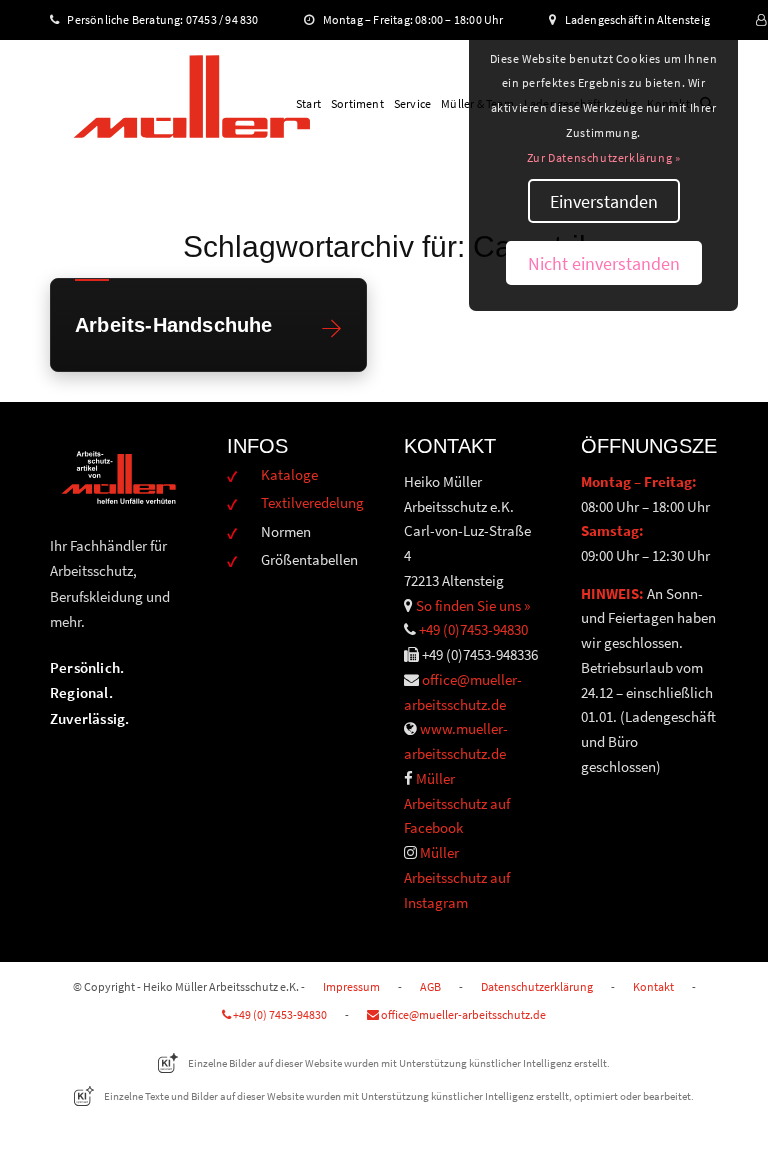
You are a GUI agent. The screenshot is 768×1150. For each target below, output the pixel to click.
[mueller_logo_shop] (191, 104)
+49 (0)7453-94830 (473, 629)
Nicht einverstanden (604, 263)
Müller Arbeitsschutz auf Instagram (457, 877)
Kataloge (289, 474)
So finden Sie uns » (473, 605)
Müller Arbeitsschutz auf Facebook (457, 803)
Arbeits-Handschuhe (174, 325)
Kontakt (653, 986)
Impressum (351, 986)
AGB (430, 986)
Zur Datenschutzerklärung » (604, 157)
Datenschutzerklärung (537, 986)
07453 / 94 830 (231, 19)
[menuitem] (308, 104)
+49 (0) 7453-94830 (279, 1014)
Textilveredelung (312, 502)
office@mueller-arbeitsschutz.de (462, 1014)
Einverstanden (604, 201)
